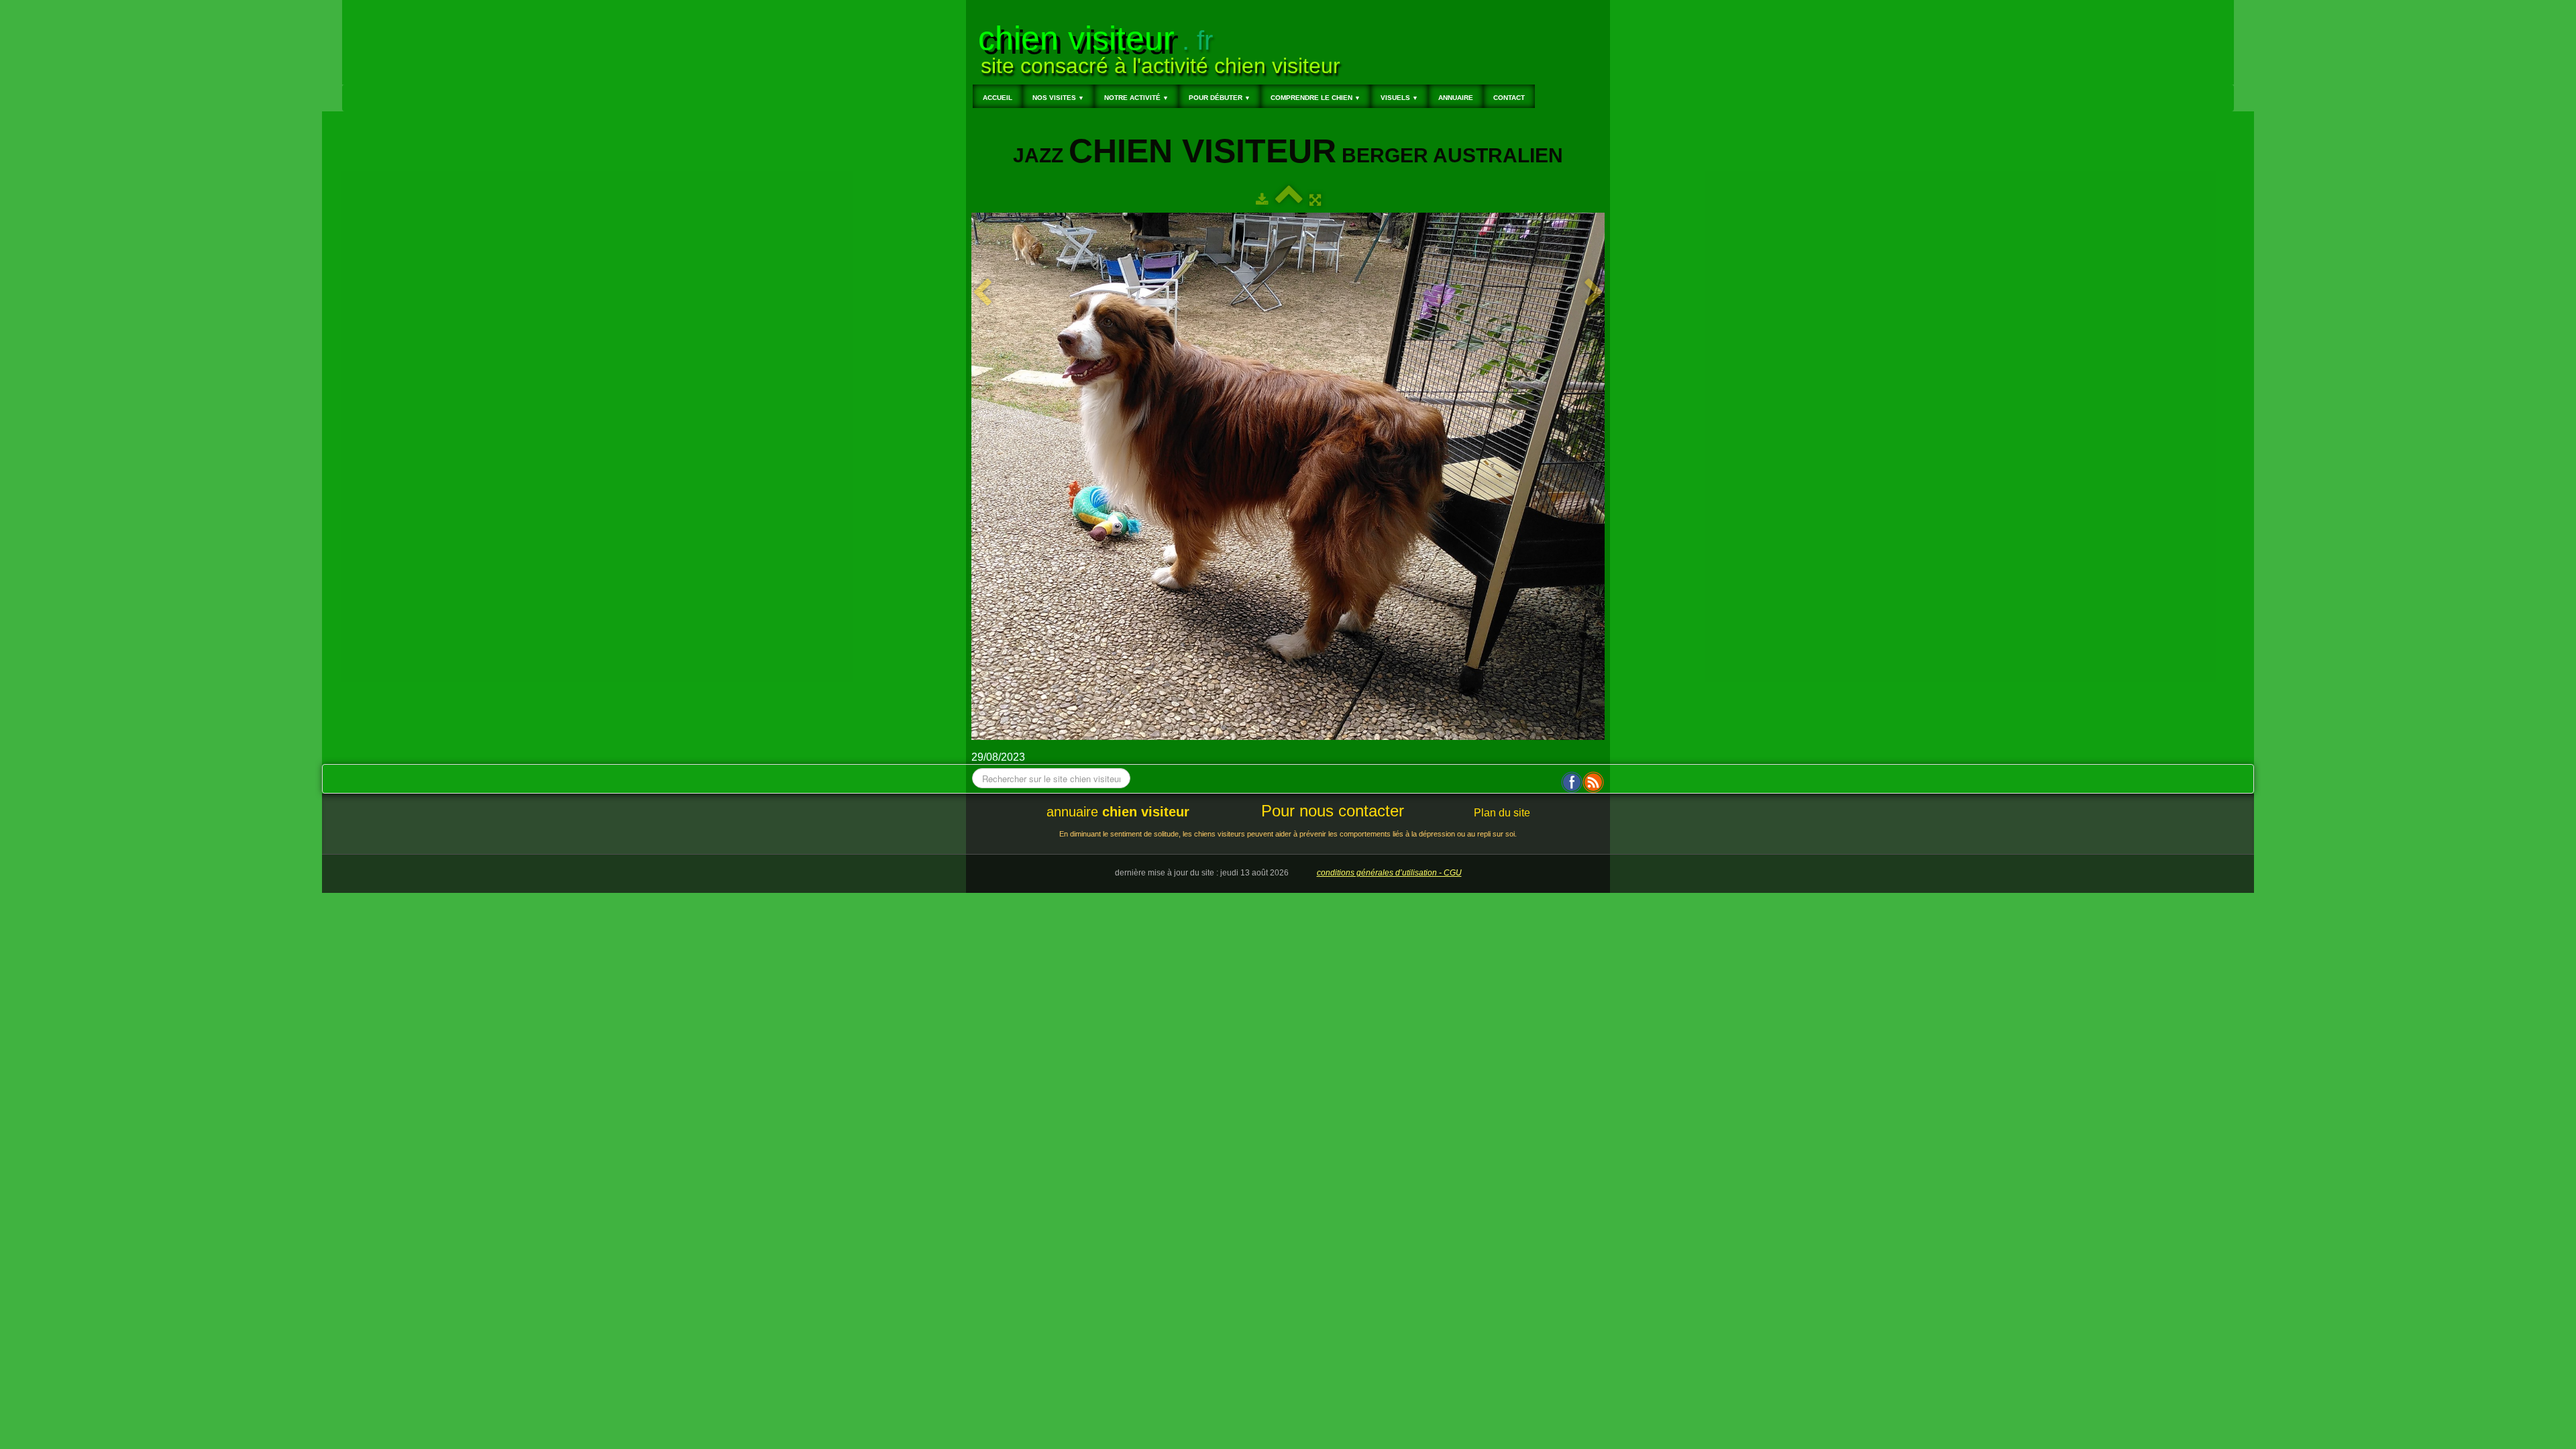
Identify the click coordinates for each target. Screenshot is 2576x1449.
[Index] (1289, 200)
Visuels (1399, 98)
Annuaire (1456, 98)
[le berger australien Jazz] (1288, 476)
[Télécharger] (1262, 200)
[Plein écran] (1315, 200)
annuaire (1118, 812)
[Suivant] (1594, 293)
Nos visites (1058, 98)
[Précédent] (982, 293)
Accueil (998, 98)
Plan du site (1502, 813)
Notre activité (1136, 98)
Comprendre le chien (1316, 98)
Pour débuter (1220, 98)
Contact (1509, 98)
